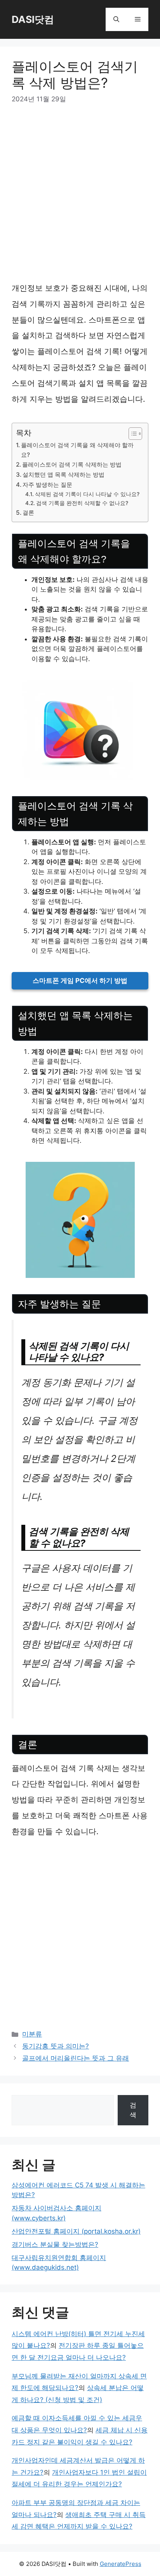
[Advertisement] (80, 197)
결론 (28, 513)
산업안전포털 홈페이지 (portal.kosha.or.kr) (76, 2231)
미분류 (32, 2034)
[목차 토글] (131, 434)
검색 (133, 2110)
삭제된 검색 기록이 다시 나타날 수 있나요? (87, 494)
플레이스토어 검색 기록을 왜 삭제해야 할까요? (77, 450)
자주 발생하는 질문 (47, 485)
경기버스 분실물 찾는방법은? (55, 2244)
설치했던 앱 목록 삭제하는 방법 (63, 475)
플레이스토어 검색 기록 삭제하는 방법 (72, 464)
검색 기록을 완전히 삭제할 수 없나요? (82, 503)
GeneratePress (121, 2564)
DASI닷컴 (33, 19)
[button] (116, 19)
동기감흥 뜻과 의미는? (56, 2046)
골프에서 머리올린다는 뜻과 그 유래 (76, 2058)
